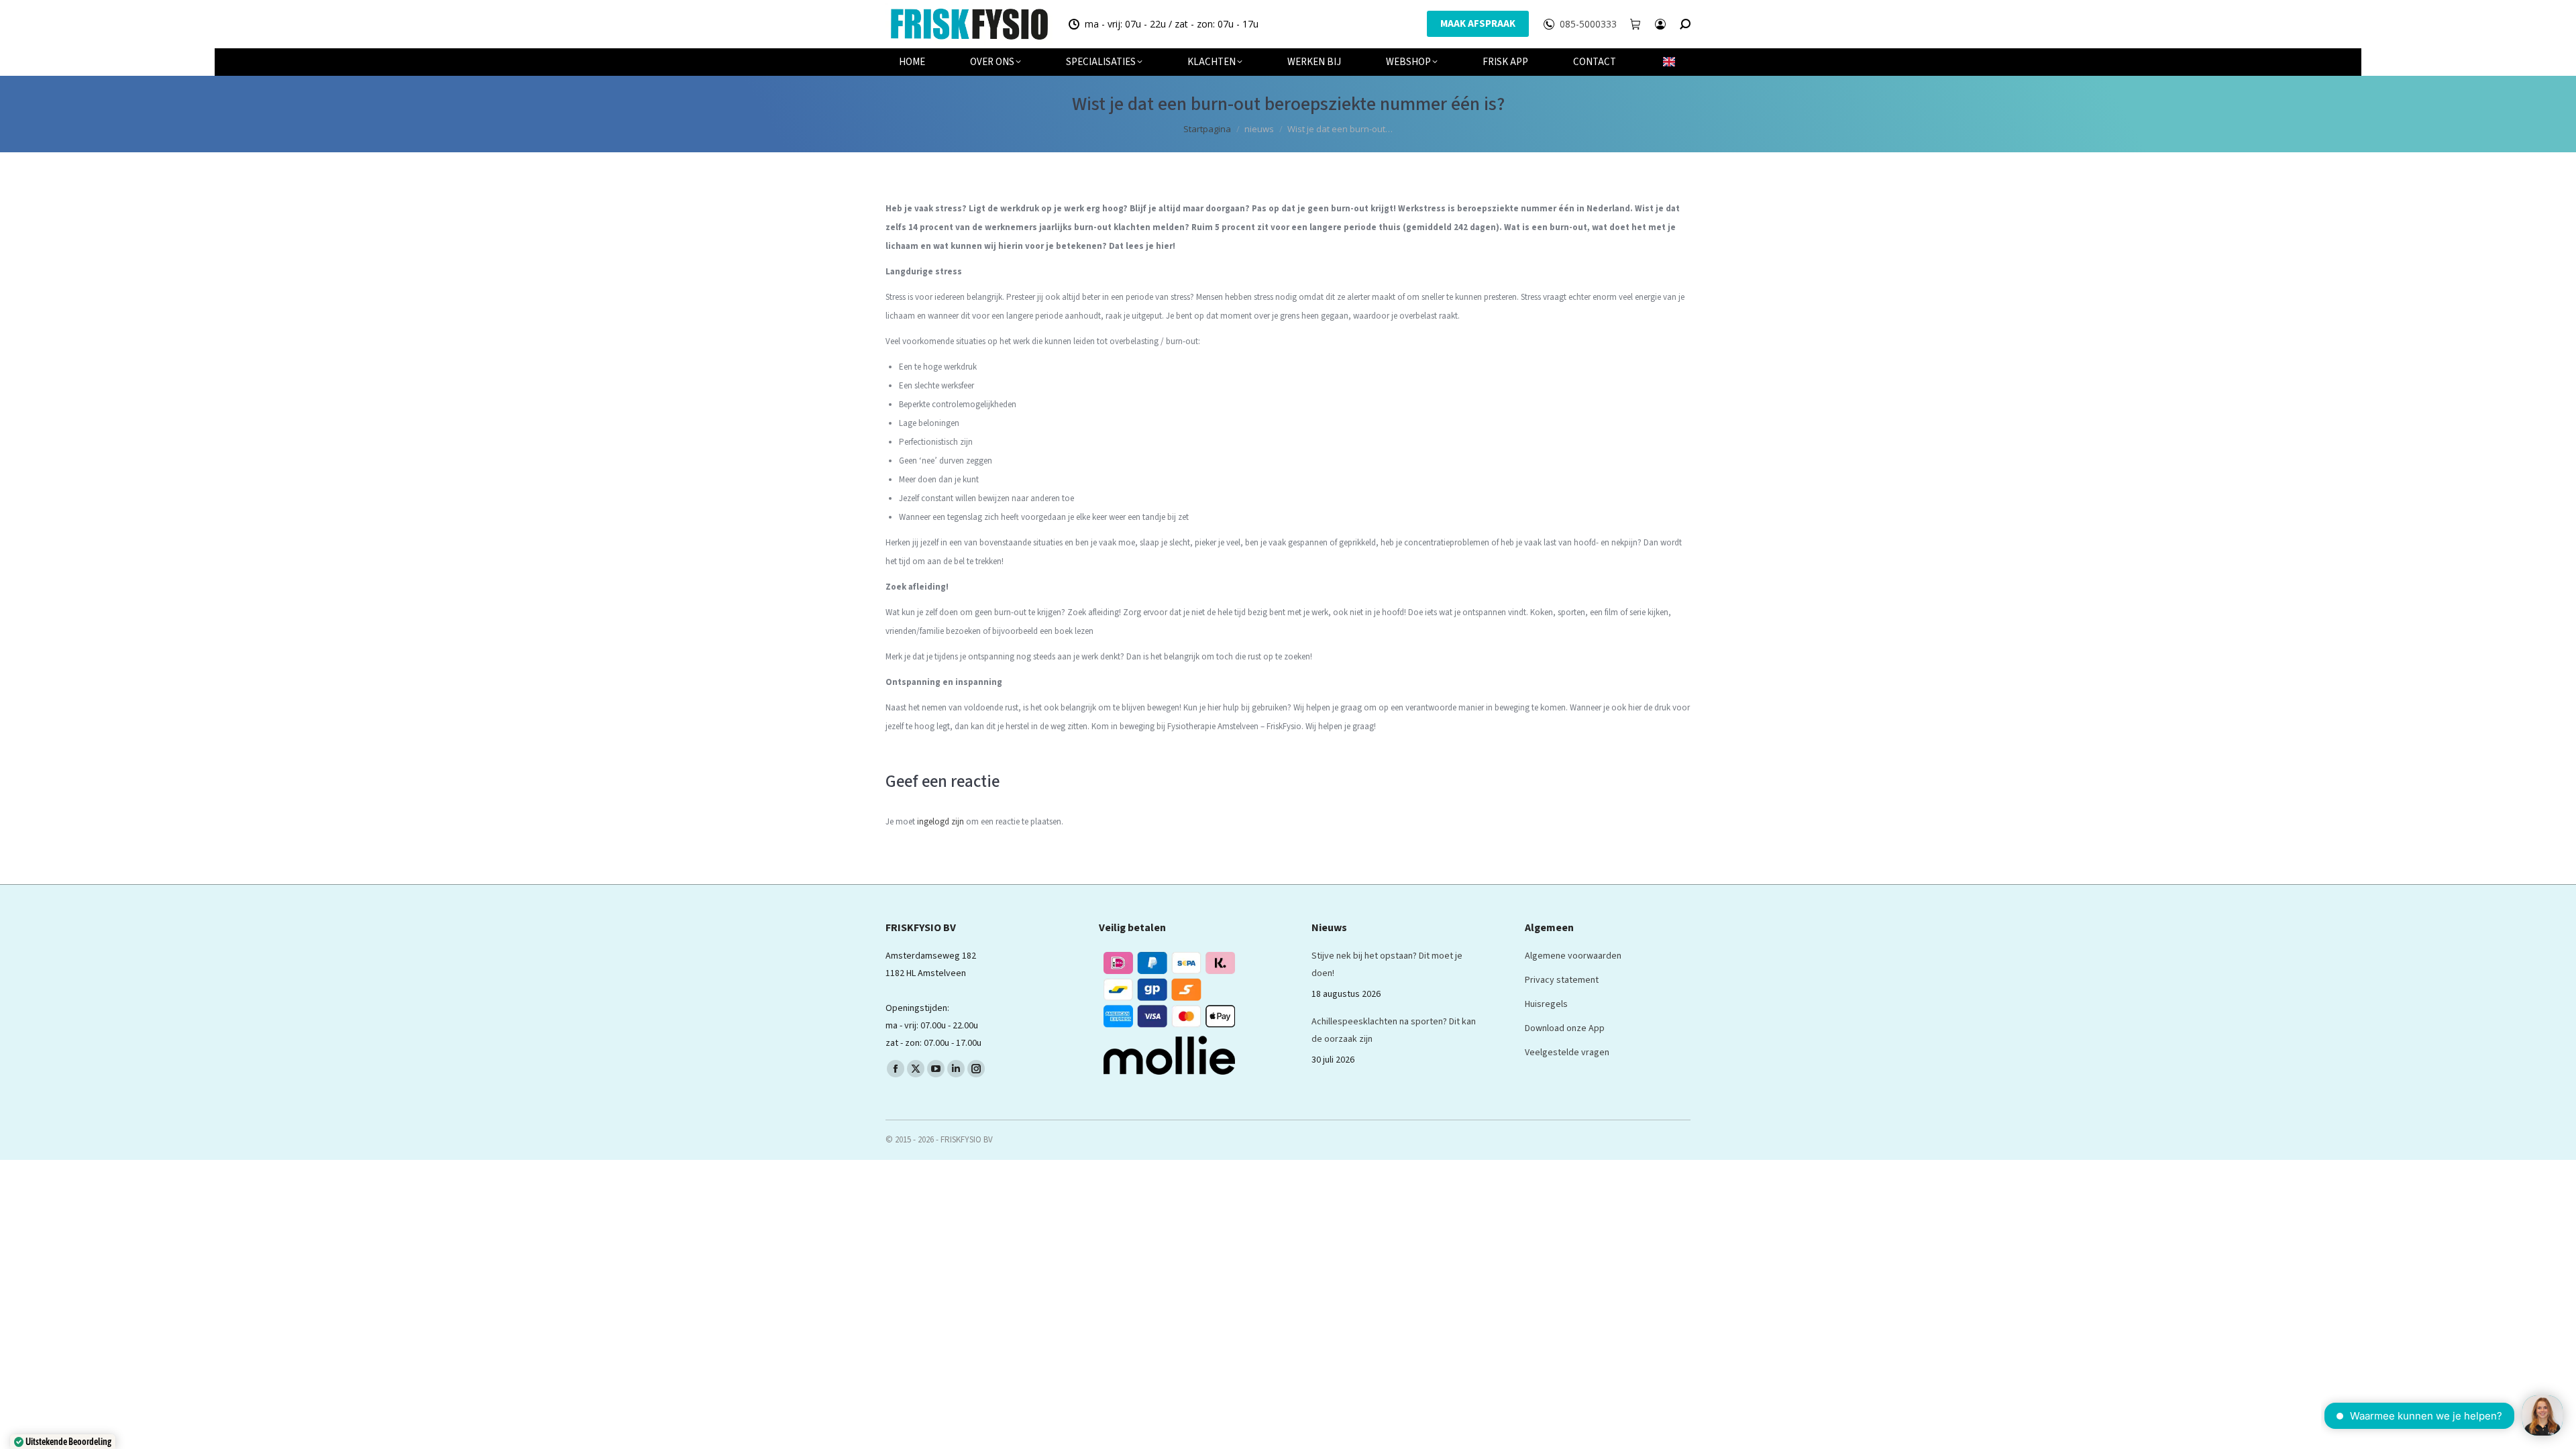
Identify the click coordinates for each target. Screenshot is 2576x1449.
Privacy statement (1562, 980)
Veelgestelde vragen (1567, 1053)
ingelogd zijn (941, 822)
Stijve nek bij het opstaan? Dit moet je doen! (1387, 965)
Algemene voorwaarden (1573, 956)
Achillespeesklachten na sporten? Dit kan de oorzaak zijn (1394, 1030)
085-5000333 (1588, 24)
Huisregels (1546, 1004)
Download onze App (1565, 1028)
